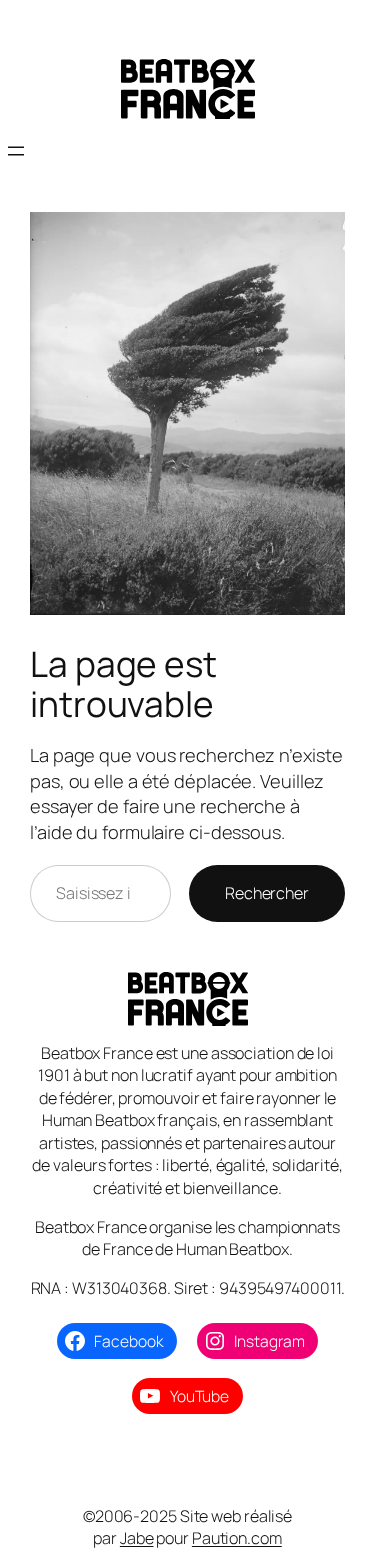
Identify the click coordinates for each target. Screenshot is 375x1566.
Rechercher (267, 893)
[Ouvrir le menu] (16, 151)
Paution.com (237, 1538)
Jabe (137, 1538)
